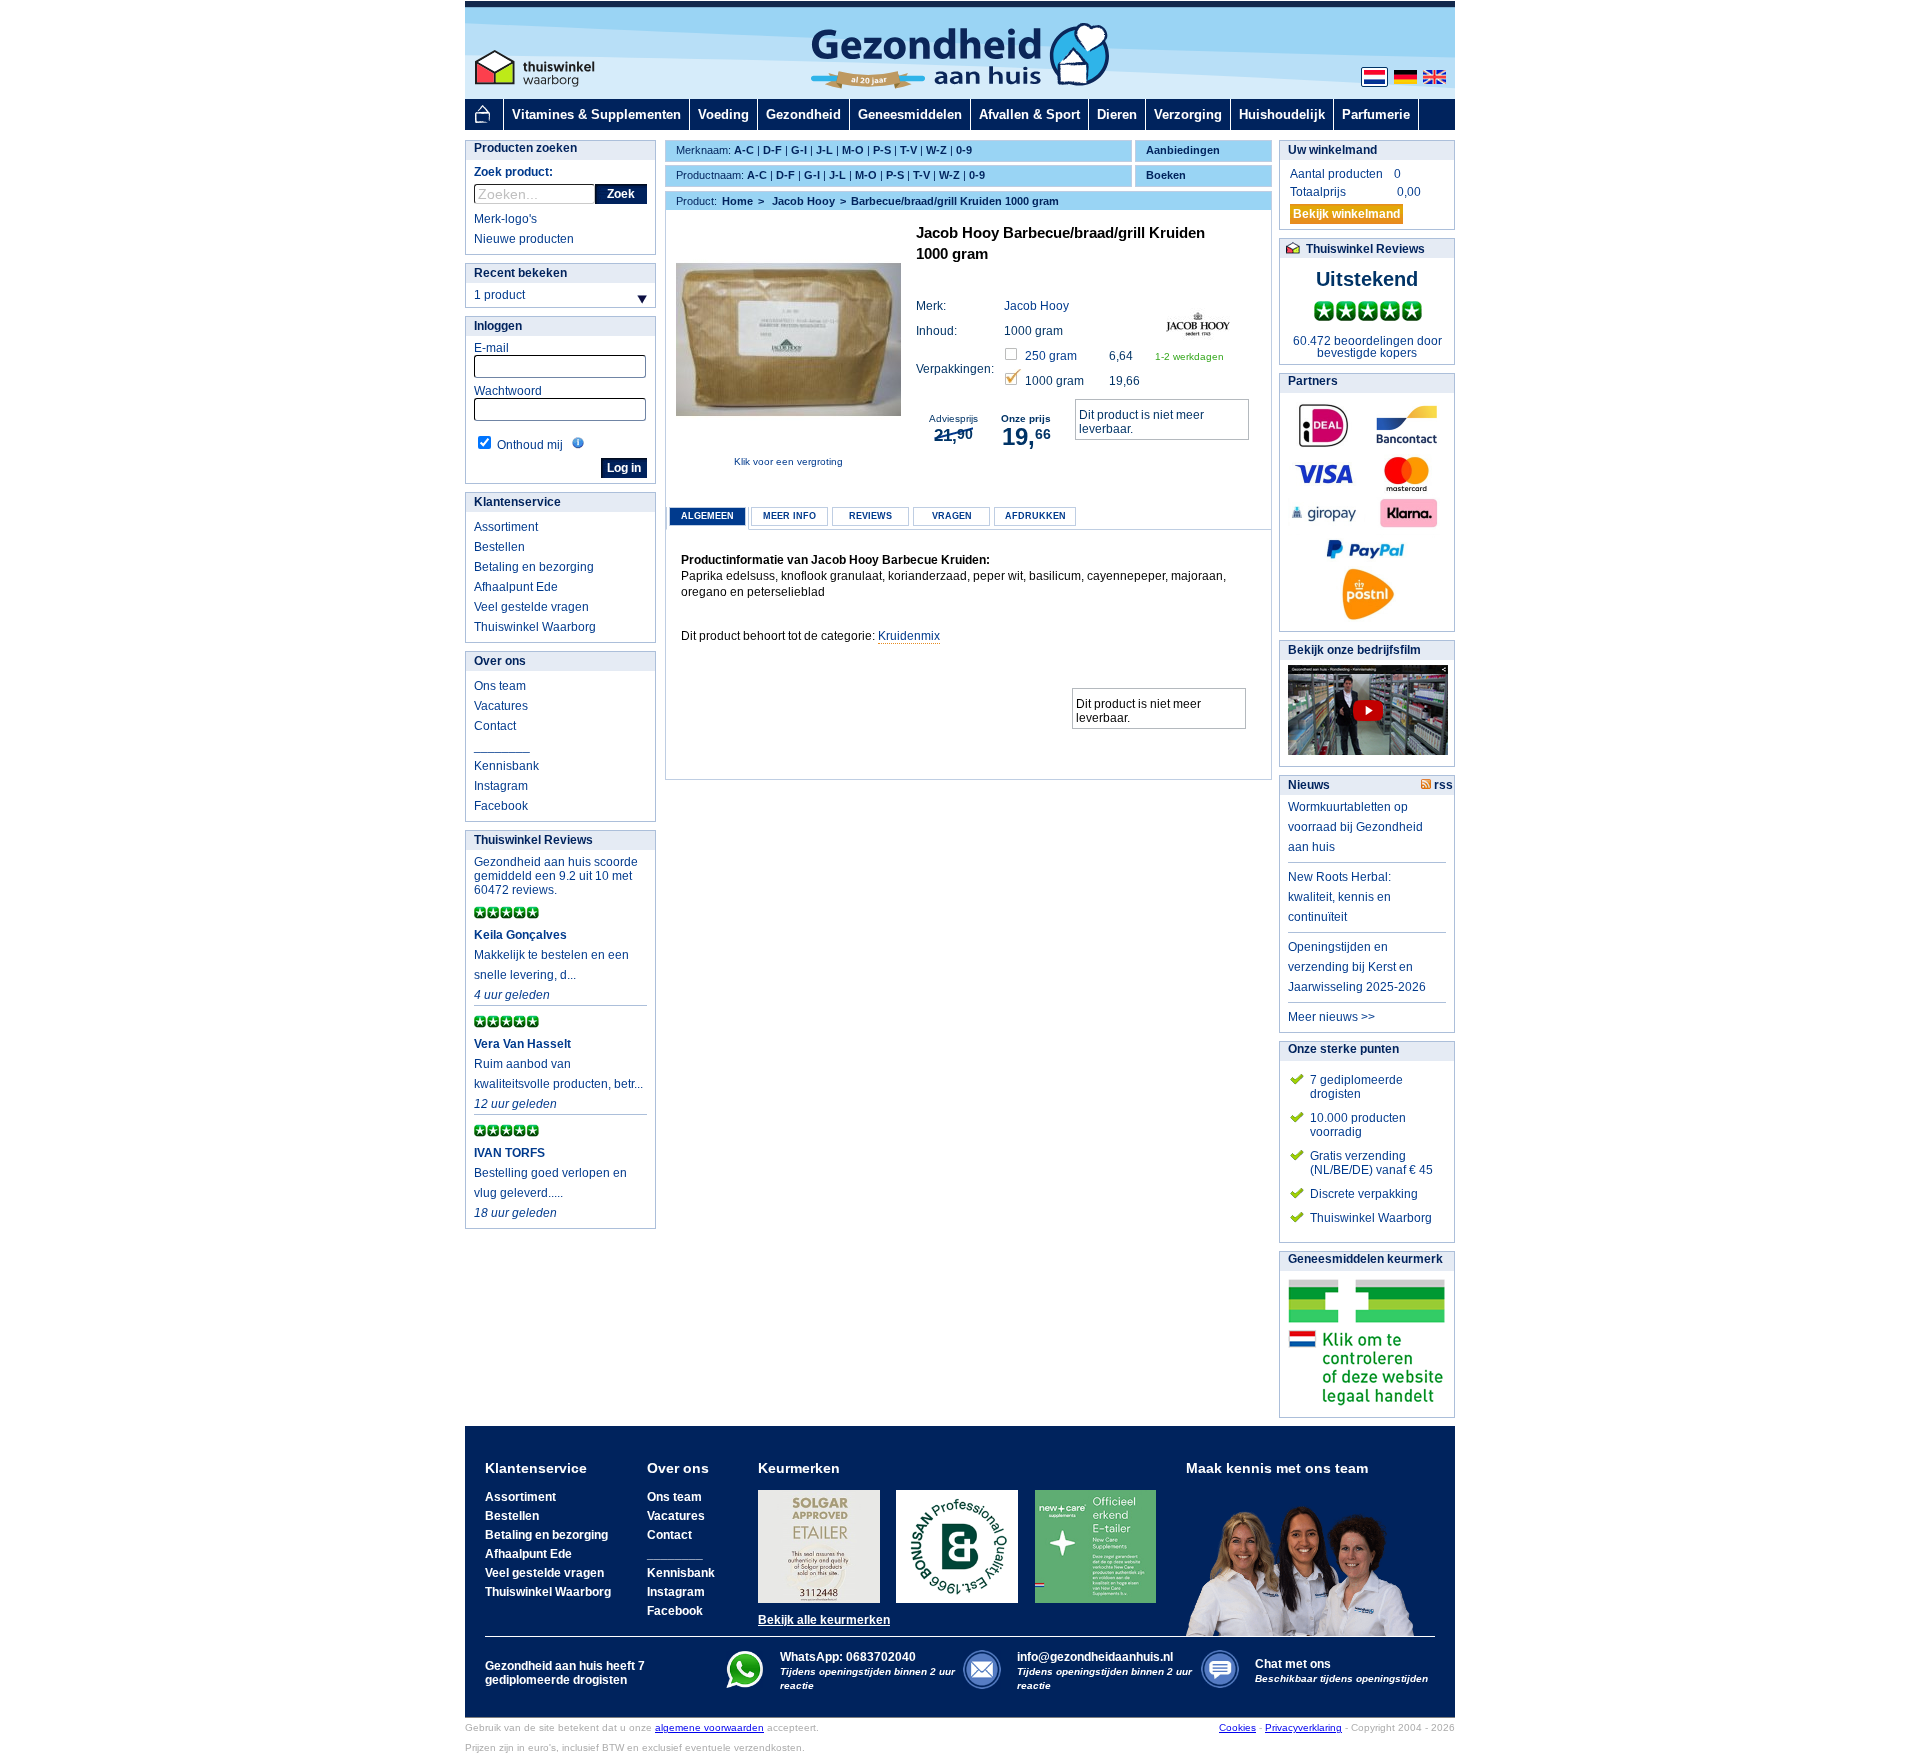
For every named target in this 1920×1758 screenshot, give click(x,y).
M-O (853, 150)
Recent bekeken (520, 273)
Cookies (1237, 1727)
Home (737, 201)
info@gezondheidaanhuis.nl (1104, 1670)
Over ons (500, 661)
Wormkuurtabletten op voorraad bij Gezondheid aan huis (1355, 827)
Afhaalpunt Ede (516, 587)
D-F (772, 150)
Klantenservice (517, 502)
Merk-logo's (505, 219)
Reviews (870, 516)
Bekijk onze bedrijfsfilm (1354, 650)
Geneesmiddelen (910, 114)
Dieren (1117, 114)
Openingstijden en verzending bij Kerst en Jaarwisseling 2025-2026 (1357, 967)
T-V (908, 150)
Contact (495, 726)
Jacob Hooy (1036, 306)
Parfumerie (1376, 114)
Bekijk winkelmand (1346, 214)
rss (1442, 785)
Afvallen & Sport (1029, 114)
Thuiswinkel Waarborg (535, 627)
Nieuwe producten (524, 239)
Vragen (952, 516)
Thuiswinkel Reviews (533, 840)
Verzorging (1188, 114)
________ (502, 746)
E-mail (491, 348)
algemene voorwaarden (709, 1727)
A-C (744, 150)
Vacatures (501, 706)
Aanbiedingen (1183, 150)
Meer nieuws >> (1331, 1017)
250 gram (1051, 356)
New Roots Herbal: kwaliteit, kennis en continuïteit (1339, 897)
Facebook (501, 806)
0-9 (964, 150)
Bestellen (499, 547)
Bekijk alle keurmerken (824, 1620)
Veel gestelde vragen (531, 607)
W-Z (936, 150)
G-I (799, 150)
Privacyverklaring (1303, 1727)
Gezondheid (803, 114)
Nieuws (1309, 785)
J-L (824, 150)
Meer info (789, 516)
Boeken (1166, 175)
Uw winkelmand (1332, 150)
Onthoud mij (530, 445)
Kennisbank (506, 766)
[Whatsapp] (744, 1684)
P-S (882, 150)
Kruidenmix (909, 636)
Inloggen (498, 326)
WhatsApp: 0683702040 (848, 1657)
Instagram (501, 786)
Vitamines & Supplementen (596, 114)
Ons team (500, 686)
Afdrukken (1035, 516)
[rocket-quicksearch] (534, 194)
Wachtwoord (508, 391)
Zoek (621, 194)
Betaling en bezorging (534, 567)
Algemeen (707, 516)
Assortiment (506, 527)
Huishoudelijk (1282, 114)
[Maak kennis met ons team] (1306, 1556)
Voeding (723, 114)
